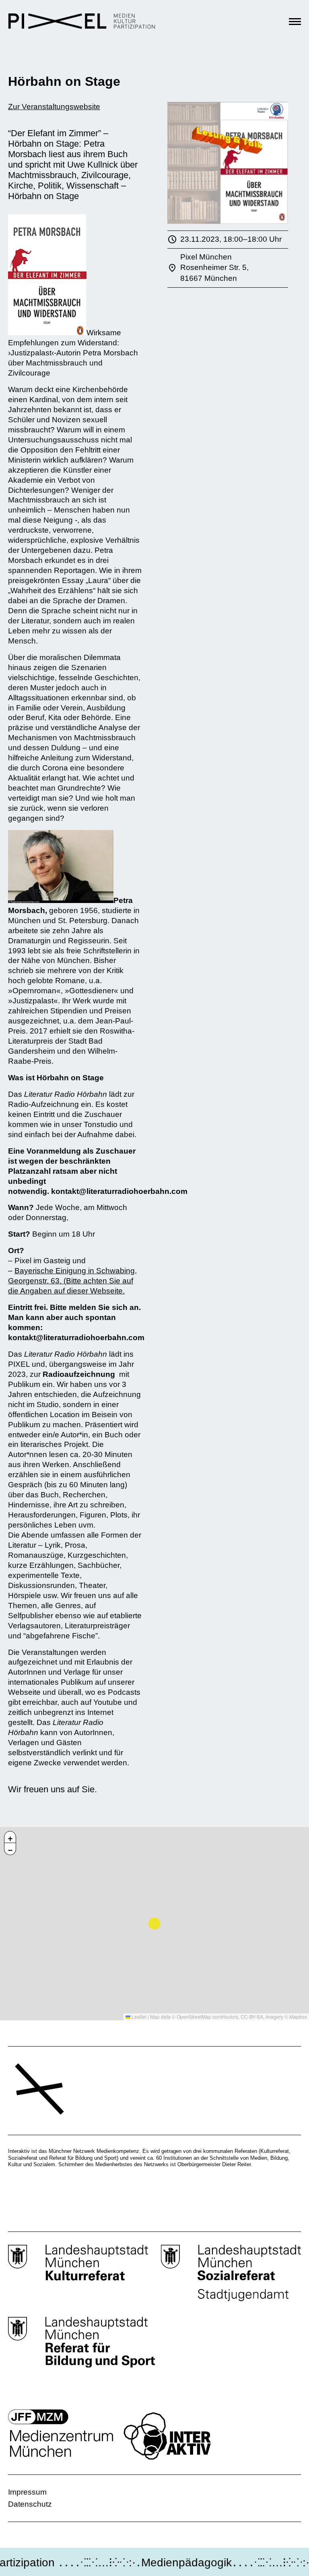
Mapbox (298, 2017)
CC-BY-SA (252, 2017)
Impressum (27, 2492)
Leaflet (138, 2017)
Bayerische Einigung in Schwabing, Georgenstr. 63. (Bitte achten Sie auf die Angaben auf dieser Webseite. (72, 1281)
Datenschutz (30, 2504)
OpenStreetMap (194, 2017)
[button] (10, 1837)
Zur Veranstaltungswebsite (54, 107)
